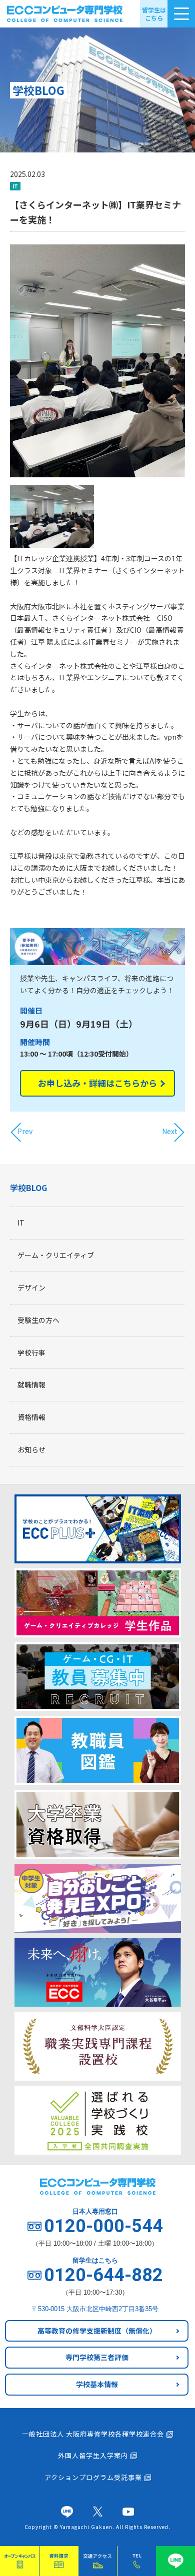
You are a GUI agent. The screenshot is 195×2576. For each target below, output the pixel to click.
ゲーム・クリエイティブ (56, 1255)
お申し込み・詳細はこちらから (97, 1083)
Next (170, 1131)
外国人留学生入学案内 (93, 2455)
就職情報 (31, 1384)
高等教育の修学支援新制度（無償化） (97, 2331)
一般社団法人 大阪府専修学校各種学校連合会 (93, 2434)
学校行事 (31, 1352)
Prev (25, 1131)
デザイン (31, 1288)
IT (21, 1223)
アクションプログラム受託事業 (93, 2477)
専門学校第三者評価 (97, 2357)
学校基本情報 (97, 2384)
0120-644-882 (103, 2275)
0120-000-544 (103, 2226)
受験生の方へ (38, 1320)
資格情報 (31, 1417)
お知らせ (31, 1449)
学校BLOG (28, 1188)
